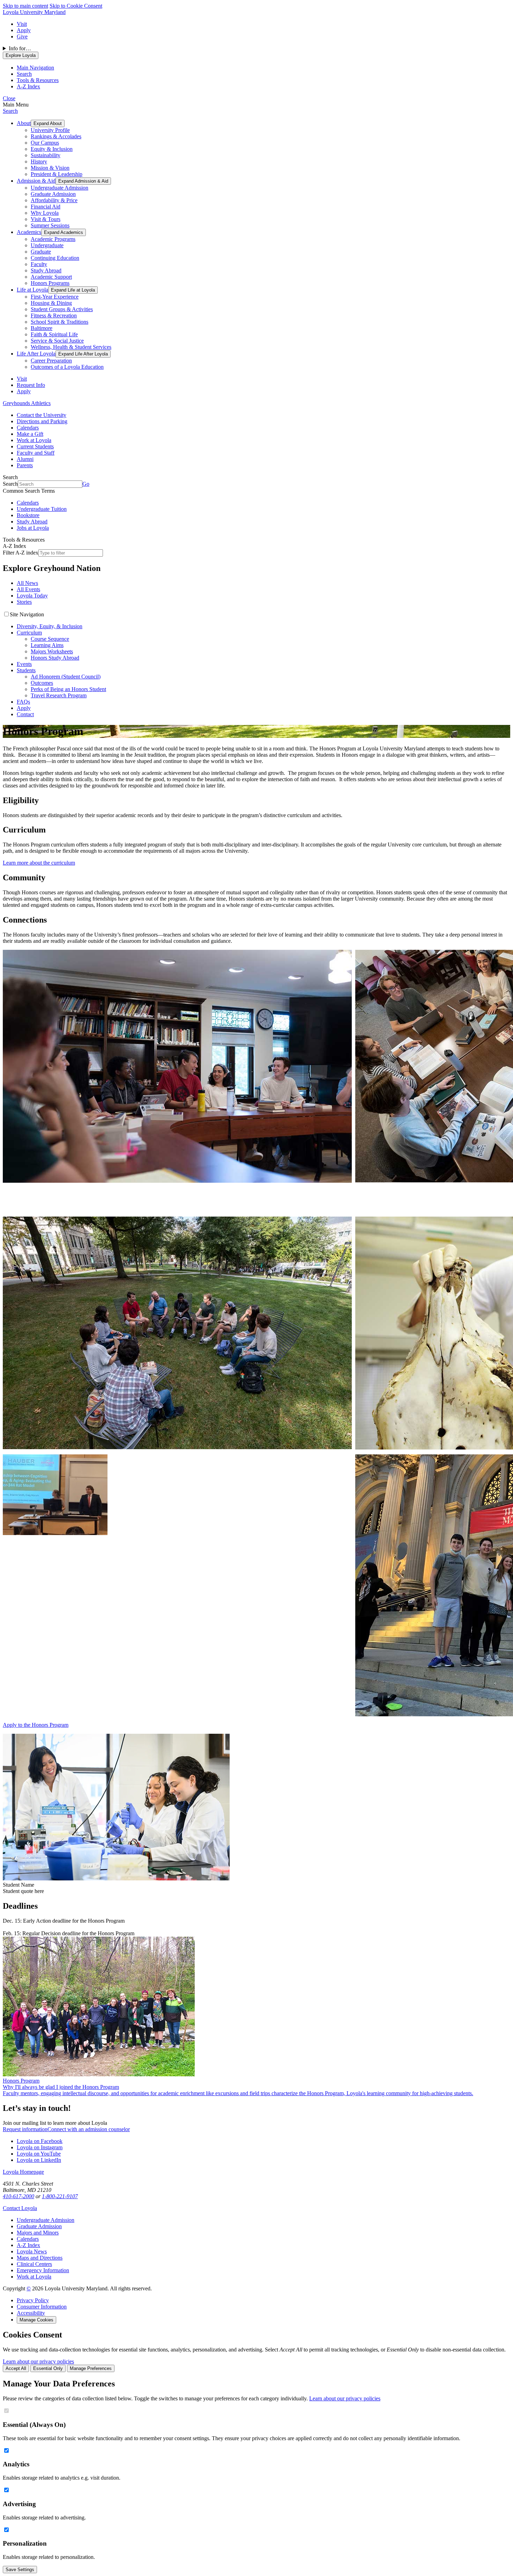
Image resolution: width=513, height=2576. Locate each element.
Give (22, 36)
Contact (25, 714)
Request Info (31, 385)
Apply (24, 30)
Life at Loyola (32, 290)
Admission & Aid (36, 181)
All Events (28, 589)
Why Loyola (45, 213)
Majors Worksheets (52, 651)
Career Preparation (51, 361)
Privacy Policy (33, 2300)
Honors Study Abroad (55, 658)
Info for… (20, 48)
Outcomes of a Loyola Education (67, 367)
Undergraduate (47, 245)
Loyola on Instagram (40, 2147)
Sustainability (46, 155)
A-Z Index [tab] (28, 86)
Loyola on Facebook (40, 2141)
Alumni (25, 459)
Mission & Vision (50, 168)
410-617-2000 (18, 2196)
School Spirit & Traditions (60, 322)
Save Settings (20, 2570)
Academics (29, 232)
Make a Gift (30, 434)
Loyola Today (32, 596)
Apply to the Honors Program (36, 1725)
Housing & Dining (51, 303)
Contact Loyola (20, 2208)
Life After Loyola (36, 354)
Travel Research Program (59, 695)
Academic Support (51, 277)
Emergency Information (43, 2270)
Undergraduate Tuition (42, 509)
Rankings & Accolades (56, 136)
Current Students (35, 446)
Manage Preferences (91, 2368)
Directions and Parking (42, 421)
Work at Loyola (34, 440)
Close (9, 98)
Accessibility (31, 2313)
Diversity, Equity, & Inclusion (50, 626)
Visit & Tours (46, 219)
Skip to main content (25, 6)
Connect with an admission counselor (89, 2129)
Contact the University (42, 415)
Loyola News (32, 2251)
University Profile (50, 130)
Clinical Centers (34, 2264)
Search (10, 111)
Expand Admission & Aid (83, 181)
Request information (25, 2129)
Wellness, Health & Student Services (71, 347)
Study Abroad (46, 270)
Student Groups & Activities (62, 309)
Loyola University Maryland (34, 12)
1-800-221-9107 (60, 2196)
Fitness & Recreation (54, 315)
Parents (25, 465)
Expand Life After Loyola (83, 354)
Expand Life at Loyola (73, 290)
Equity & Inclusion (52, 149)
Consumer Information (42, 2307)
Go (86, 484)
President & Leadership (57, 174)
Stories (24, 602)
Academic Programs (53, 239)
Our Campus (45, 143)
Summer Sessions (50, 225)
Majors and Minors (38, 2233)
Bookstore (28, 515)
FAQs (23, 702)
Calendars (28, 428)
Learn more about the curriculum (39, 863)
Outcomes (42, 683)
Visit (22, 24)
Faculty (39, 264)
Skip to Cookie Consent (76, 6)
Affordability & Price (54, 200)
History (39, 162)
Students (26, 670)
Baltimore (42, 328)
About (24, 123)
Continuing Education (55, 258)
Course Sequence (50, 639)
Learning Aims (47, 645)
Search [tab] (24, 74)
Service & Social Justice (57, 341)
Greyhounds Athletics (27, 403)
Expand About (48, 123)
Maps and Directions (40, 2258)
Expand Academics (64, 232)
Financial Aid (46, 207)
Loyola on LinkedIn (39, 2160)
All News (27, 583)
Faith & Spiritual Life (54, 334)
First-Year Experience (55, 297)
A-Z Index (28, 2245)
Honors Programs (50, 283)
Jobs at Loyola (33, 528)
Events (24, 664)
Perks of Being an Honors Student (68, 689)
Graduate (41, 252)
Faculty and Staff (36, 453)
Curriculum (29, 633)
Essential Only (48, 2368)
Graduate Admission (53, 194)
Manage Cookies (36, 2320)
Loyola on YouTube (39, 2154)
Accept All (16, 2368)
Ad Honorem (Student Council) (66, 677)
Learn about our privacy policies (38, 2361)
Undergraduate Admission (60, 188)
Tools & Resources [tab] (38, 80)
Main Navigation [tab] (35, 68)
